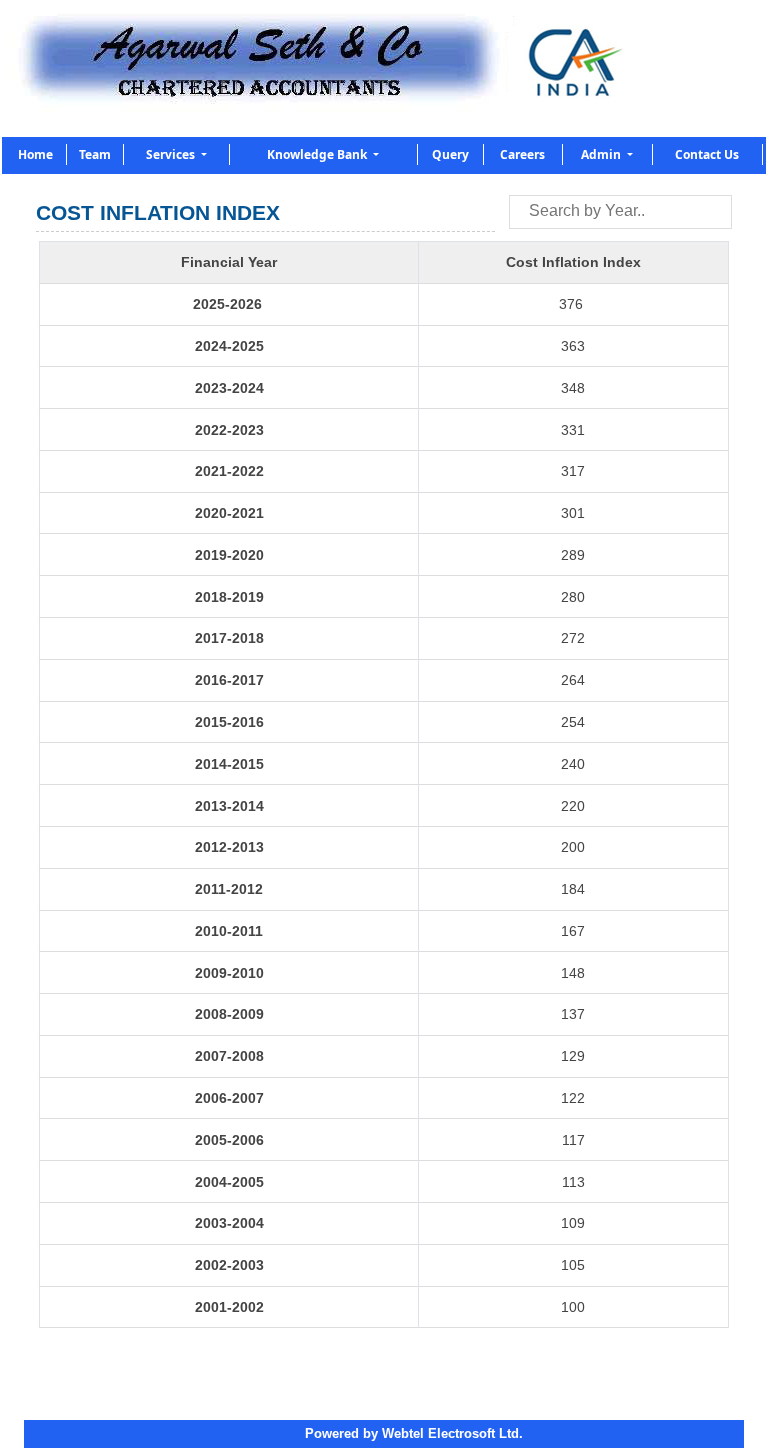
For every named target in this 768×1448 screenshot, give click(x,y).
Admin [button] (602, 154)
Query (450, 154)
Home (35, 154)
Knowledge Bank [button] (318, 154)
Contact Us (707, 154)
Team (95, 154)
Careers (522, 154)
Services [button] (172, 154)
